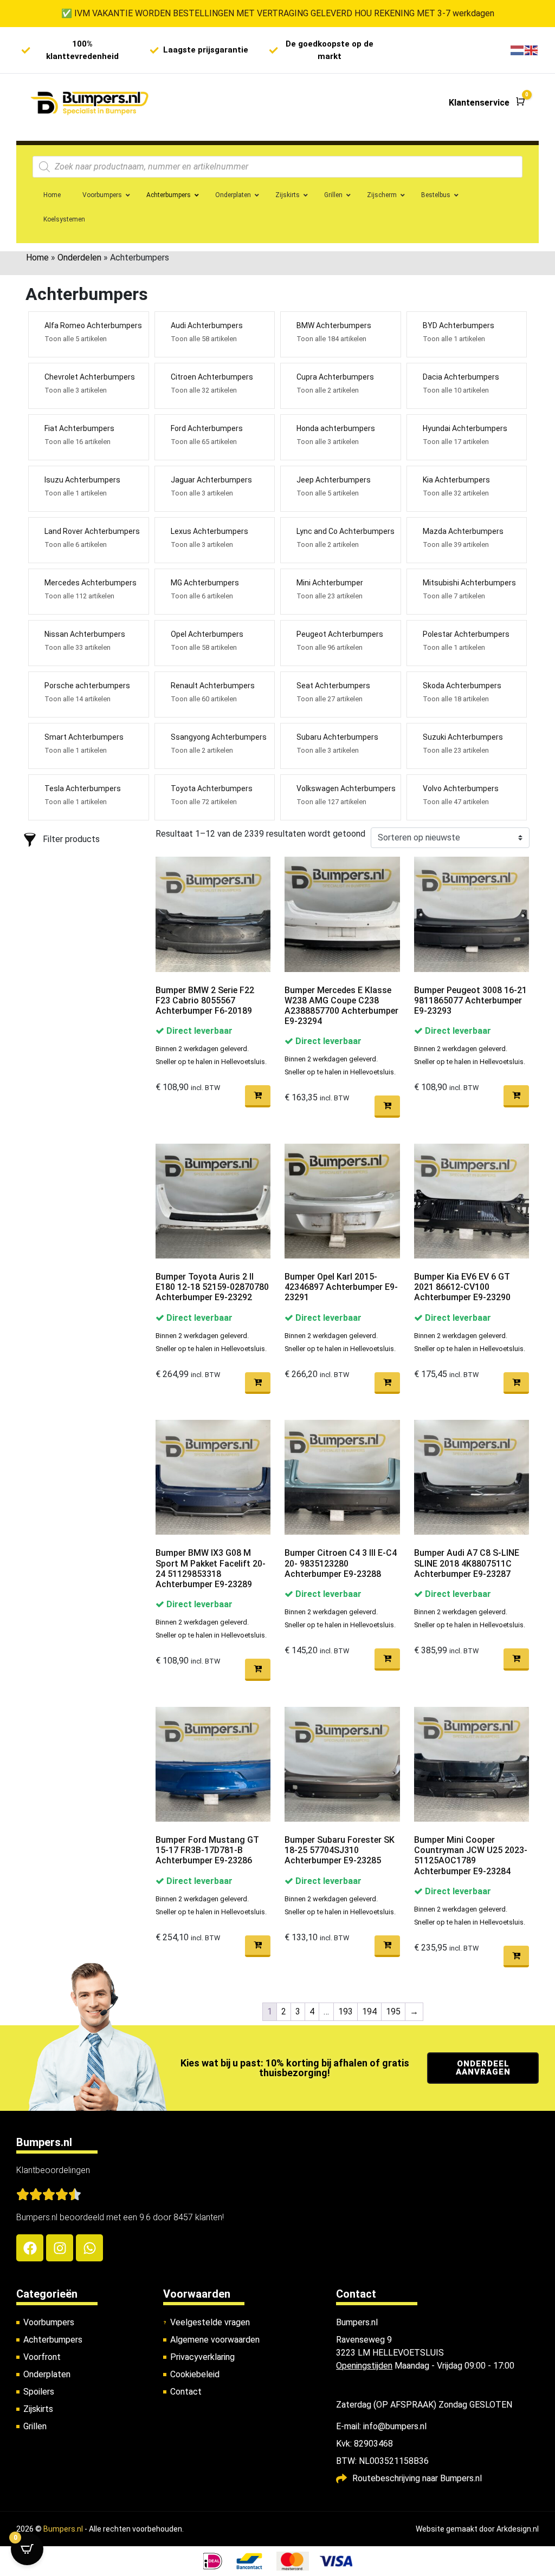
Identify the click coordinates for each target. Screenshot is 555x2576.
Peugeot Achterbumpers (340, 634)
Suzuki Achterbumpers (463, 737)
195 (393, 2011)
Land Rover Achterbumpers (92, 531)
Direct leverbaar (198, 1031)
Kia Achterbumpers (456, 480)
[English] (532, 50)
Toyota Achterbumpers (212, 788)
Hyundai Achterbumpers (465, 428)
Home (37, 257)
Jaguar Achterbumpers (211, 480)
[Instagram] (60, 2248)
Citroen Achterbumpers (212, 377)
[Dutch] (518, 50)
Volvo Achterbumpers (461, 788)
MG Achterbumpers (205, 583)
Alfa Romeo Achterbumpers (93, 325)
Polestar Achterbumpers (466, 634)
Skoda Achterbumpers (462, 686)
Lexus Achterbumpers (209, 531)
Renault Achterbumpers (213, 686)
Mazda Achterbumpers (463, 531)
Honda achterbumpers (336, 428)
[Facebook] (30, 2248)
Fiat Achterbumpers (79, 428)
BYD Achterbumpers (459, 325)
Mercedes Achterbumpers (91, 583)
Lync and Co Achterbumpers (346, 531)
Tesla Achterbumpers (83, 788)
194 (369, 2011)
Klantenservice (479, 103)
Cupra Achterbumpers (335, 377)
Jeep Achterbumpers (334, 480)
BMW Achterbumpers (334, 325)
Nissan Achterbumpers (85, 634)
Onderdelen (79, 257)
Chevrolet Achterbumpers (90, 377)
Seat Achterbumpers (333, 686)
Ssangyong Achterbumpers (219, 737)
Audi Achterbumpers (207, 325)
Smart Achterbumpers (84, 737)
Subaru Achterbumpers (337, 737)
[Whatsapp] (89, 2248)
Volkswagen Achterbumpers (346, 788)
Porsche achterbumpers (87, 686)
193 (346, 2011)
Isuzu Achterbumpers (82, 480)
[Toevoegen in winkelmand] (258, 1096)
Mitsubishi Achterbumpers (469, 583)
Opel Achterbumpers (207, 634)
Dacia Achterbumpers (461, 377)
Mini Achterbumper (330, 583)
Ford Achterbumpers (207, 428)
